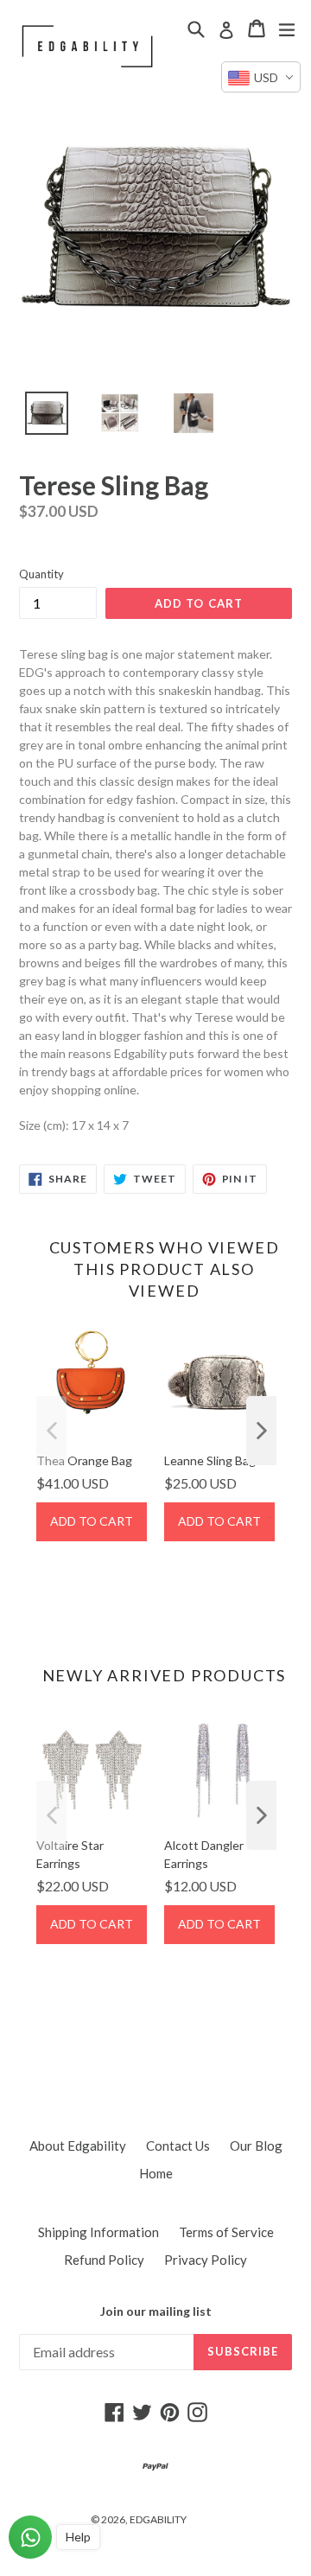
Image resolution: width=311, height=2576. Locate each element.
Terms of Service (226, 2232)
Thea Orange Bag (84, 1460)
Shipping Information (98, 2232)
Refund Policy (104, 2260)
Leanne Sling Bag (210, 1460)
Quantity (41, 574)
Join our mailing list (156, 2311)
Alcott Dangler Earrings (204, 1854)
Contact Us (178, 2146)
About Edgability (78, 2146)
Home (156, 2173)
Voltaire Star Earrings (70, 1854)
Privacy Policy (206, 2260)
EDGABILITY (158, 2519)
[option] (37, 418)
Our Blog (256, 2146)
